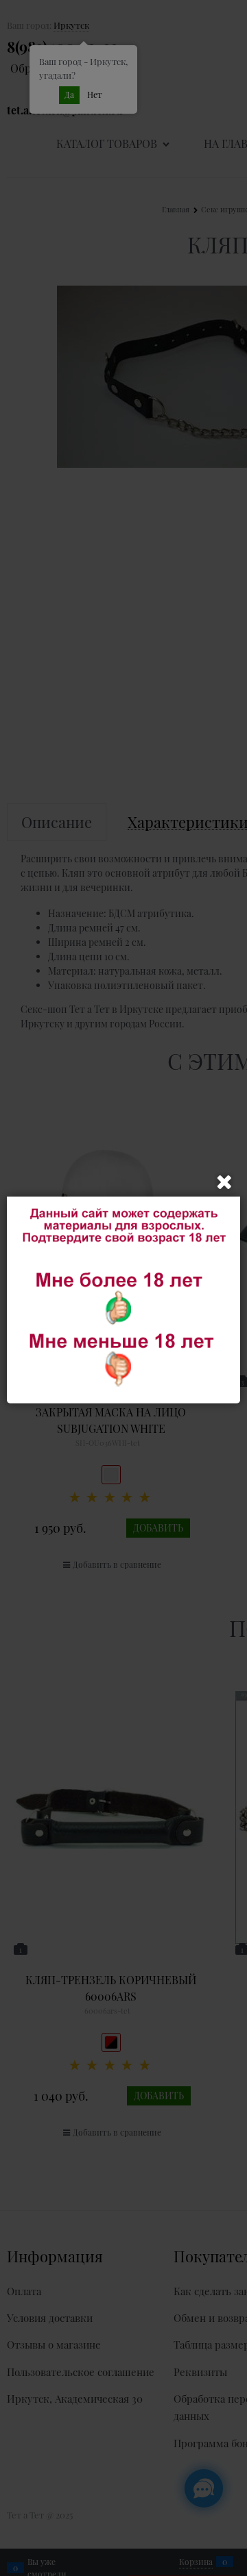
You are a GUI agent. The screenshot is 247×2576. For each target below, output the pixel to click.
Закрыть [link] (224, 1182)
